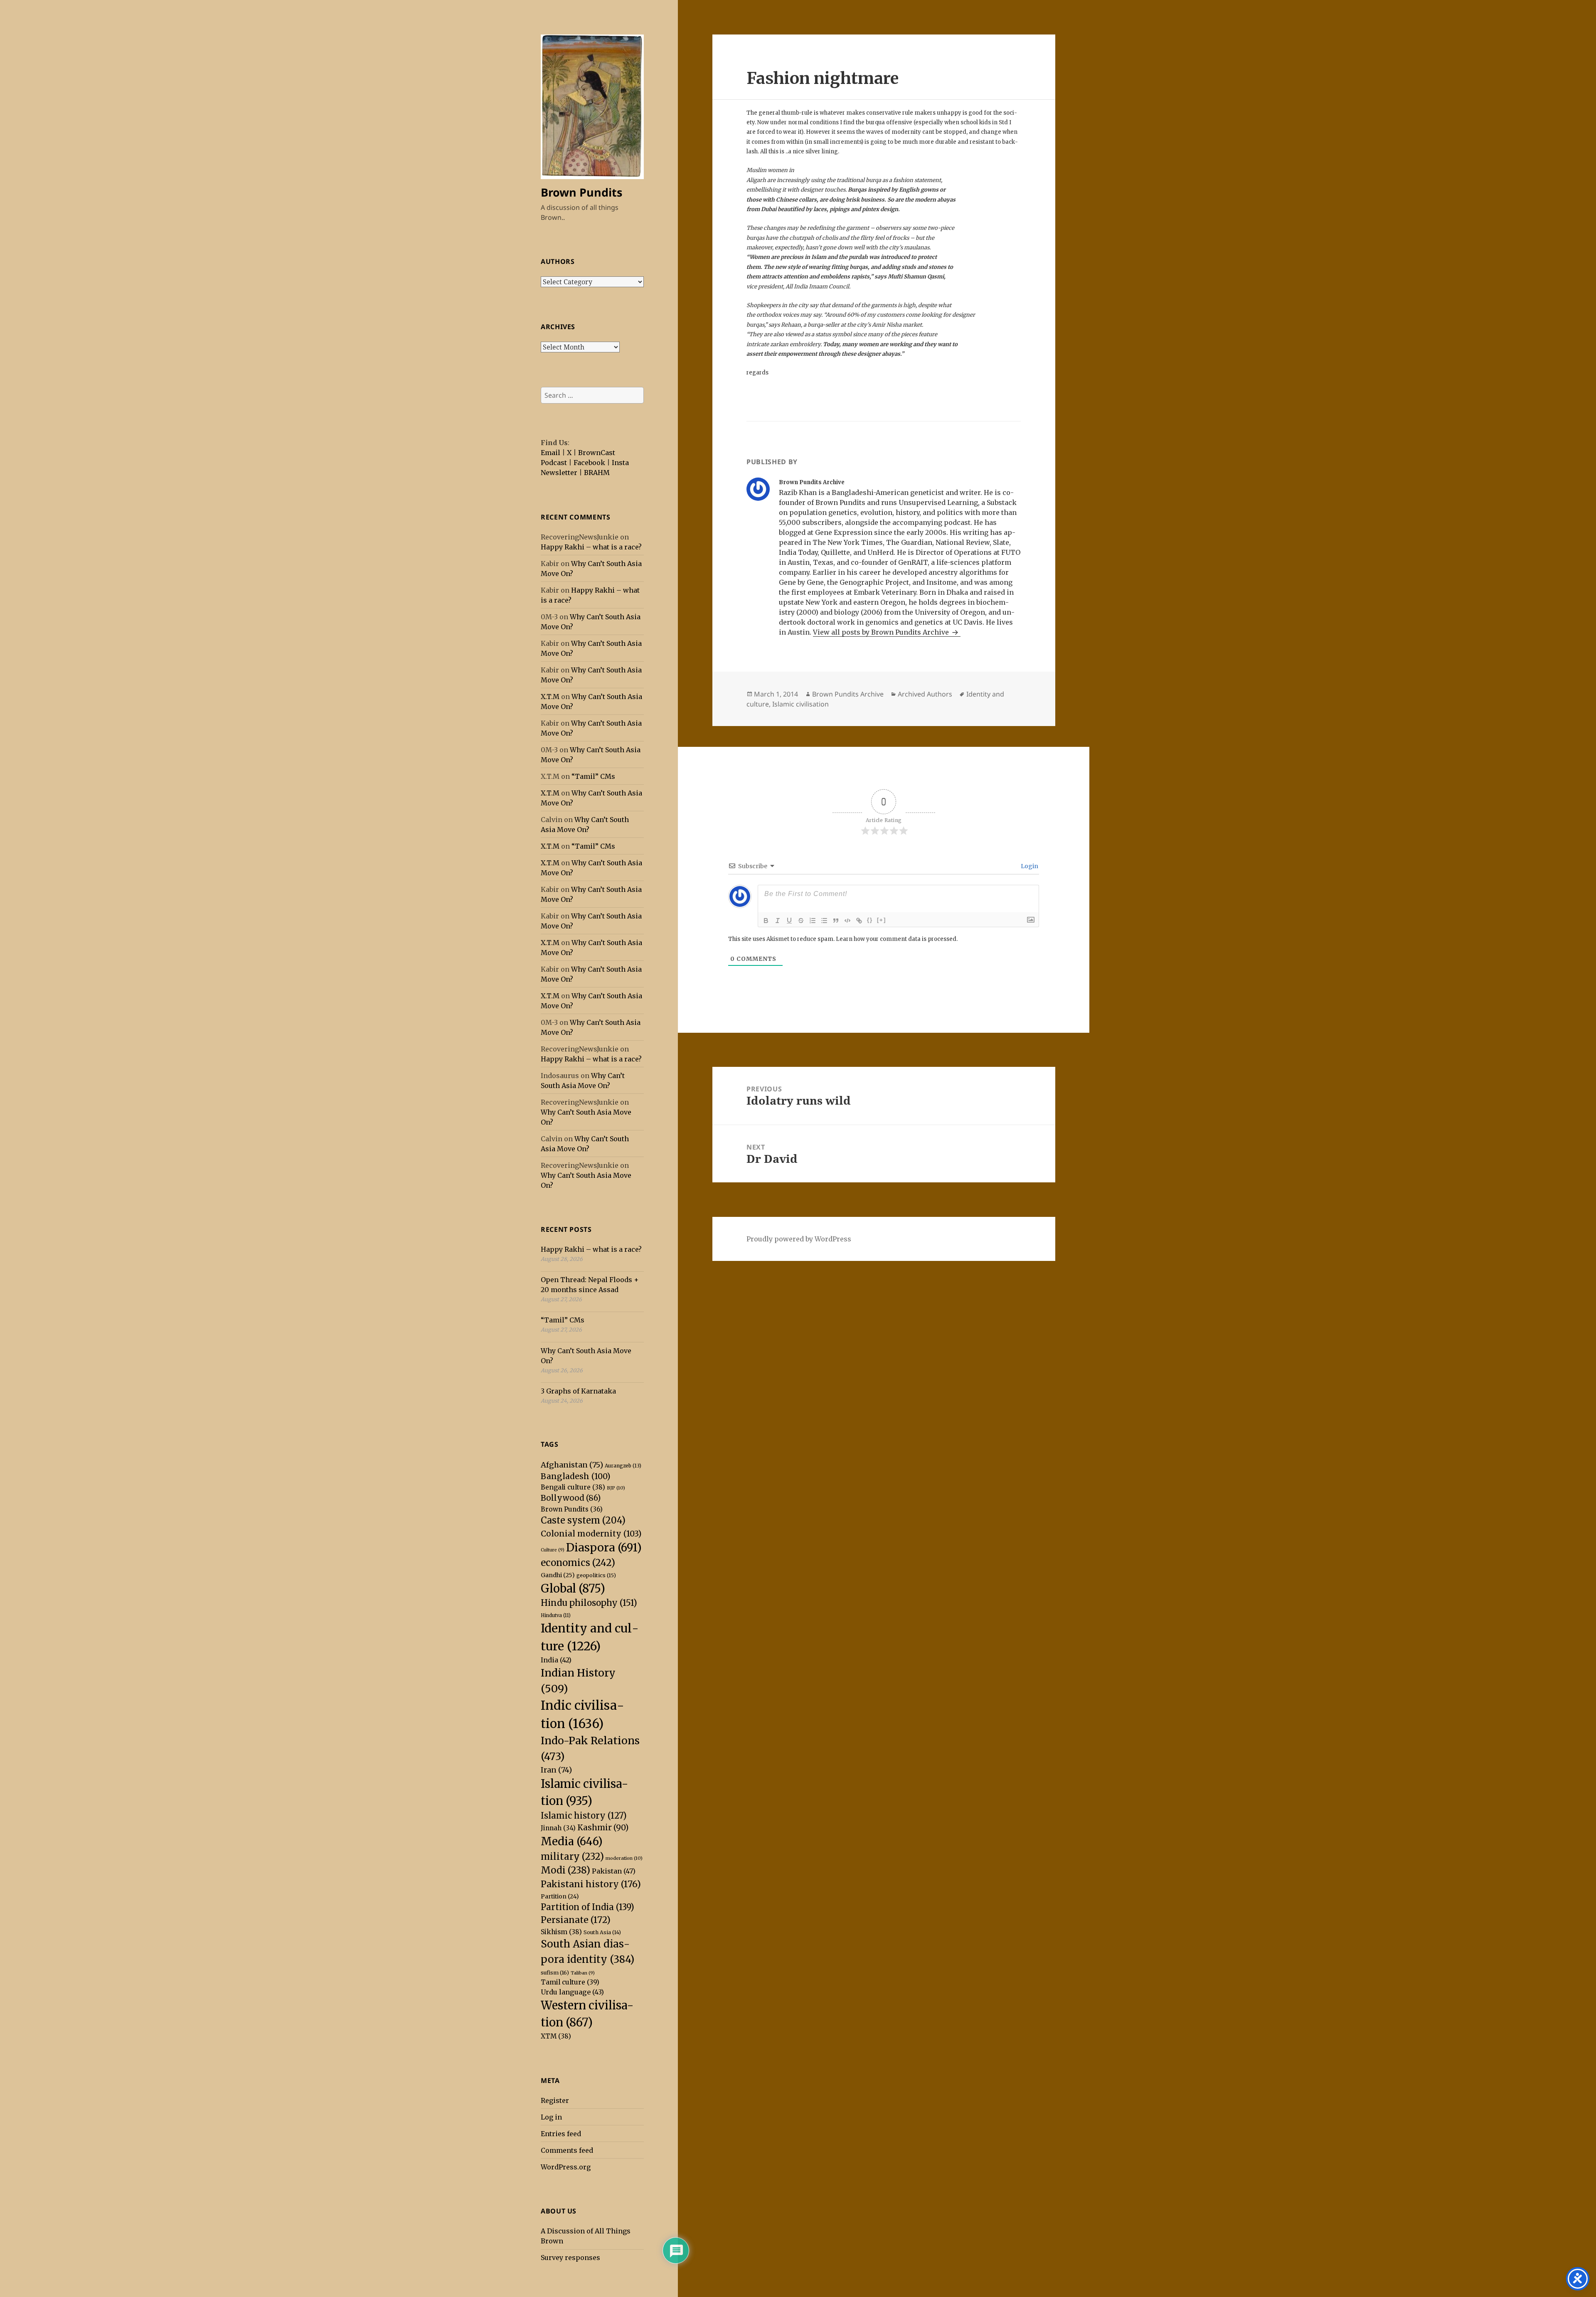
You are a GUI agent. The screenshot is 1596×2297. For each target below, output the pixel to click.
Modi (565, 1870)
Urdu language (572, 1992)
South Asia (602, 1932)
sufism (555, 1973)
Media (572, 1841)
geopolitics (596, 1575)
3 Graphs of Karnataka (578, 1391)
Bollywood (571, 1498)
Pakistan (614, 1871)
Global (573, 1588)
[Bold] (766, 921)
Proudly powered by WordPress (799, 1239)
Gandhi (558, 1575)
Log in (551, 2117)
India (556, 1660)
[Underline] (789, 921)
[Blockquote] (836, 921)
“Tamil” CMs (593, 776)
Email (550, 453)
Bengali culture (573, 1487)
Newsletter (559, 473)
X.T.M (550, 697)
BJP (616, 1488)
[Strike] (801, 921)
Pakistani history (591, 1884)
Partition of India (587, 1907)
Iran (556, 1770)
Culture (553, 1550)
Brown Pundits (581, 192)
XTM (556, 2036)
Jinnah (558, 1828)
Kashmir (603, 1828)
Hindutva (556, 1615)
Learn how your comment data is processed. (897, 939)
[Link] (859, 921)
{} (870, 920)
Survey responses (570, 2258)
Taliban (583, 1973)
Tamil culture (570, 1982)
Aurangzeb (623, 1466)
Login (1029, 866)
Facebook (589, 463)
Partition (560, 1896)
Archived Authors (925, 694)
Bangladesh (575, 1476)
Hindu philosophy (589, 1603)
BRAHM (597, 473)
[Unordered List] (824, 921)
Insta (620, 463)
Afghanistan (572, 1465)
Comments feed (567, 2150)
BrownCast (597, 453)
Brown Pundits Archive (848, 694)
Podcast (554, 463)
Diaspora (604, 1547)
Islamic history (584, 1816)
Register (555, 2100)
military (572, 1856)
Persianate (576, 1920)
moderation (624, 1858)
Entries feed (561, 2134)
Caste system (583, 1520)
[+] (882, 920)
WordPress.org (566, 2167)
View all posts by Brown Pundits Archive (882, 632)
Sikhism (561, 1932)
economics (578, 1563)
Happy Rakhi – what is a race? (591, 547)
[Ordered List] (813, 921)
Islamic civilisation (800, 704)
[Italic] (778, 921)
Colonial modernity (591, 1534)
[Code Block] (847, 921)
